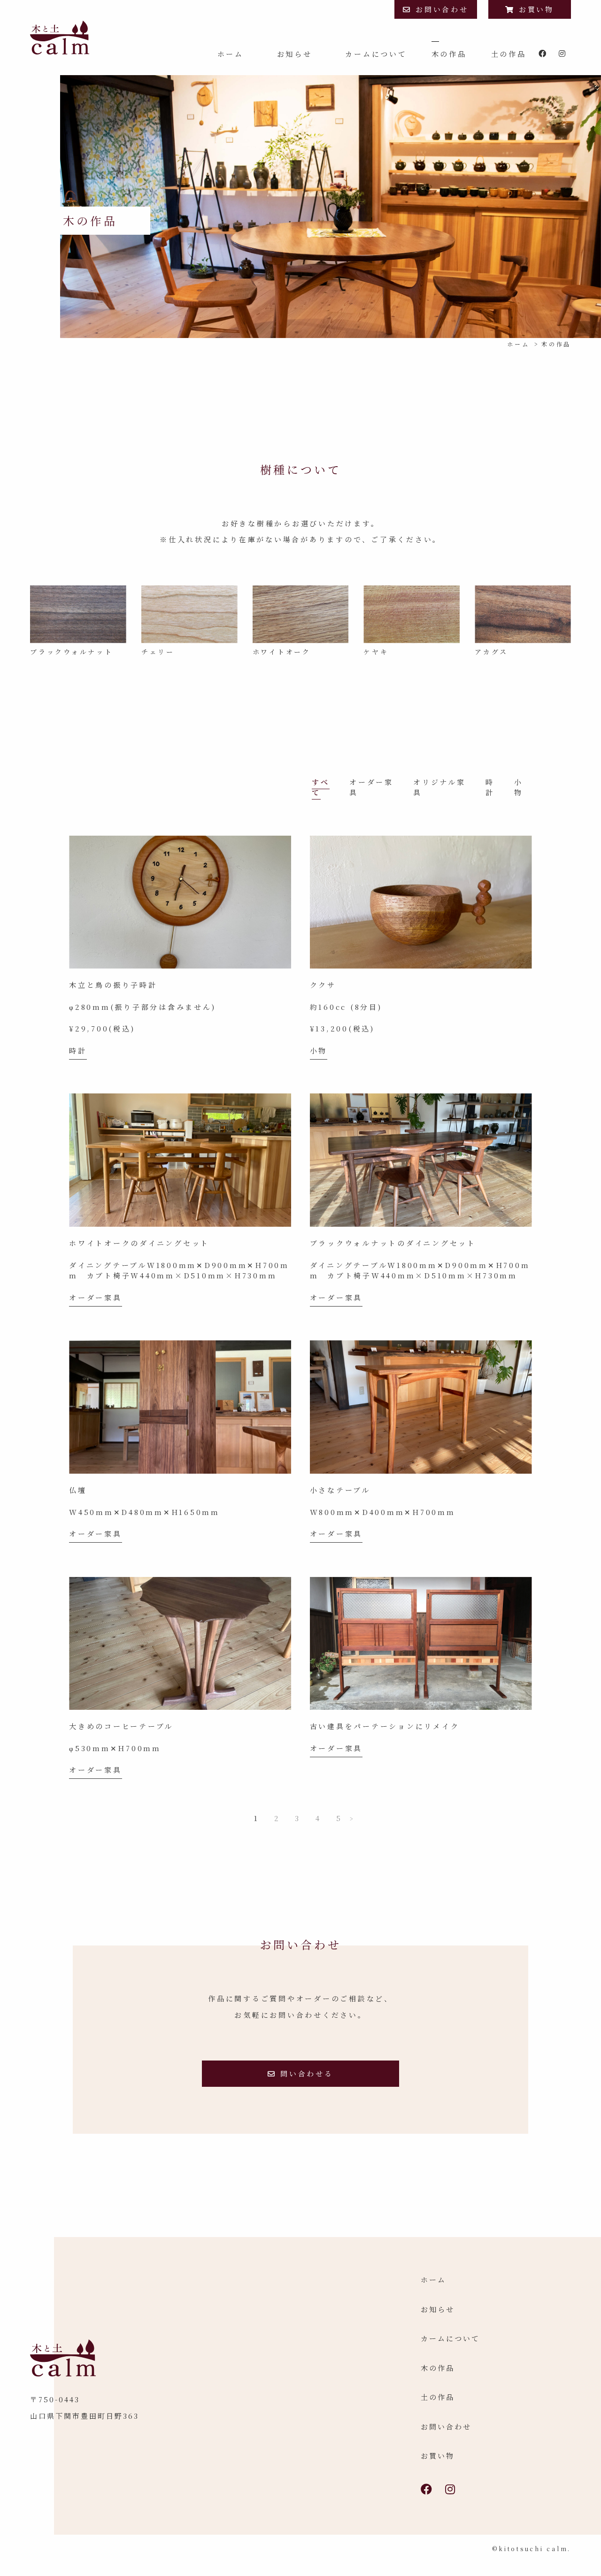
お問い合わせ (442, 9)
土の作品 (509, 54)
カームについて (376, 54)
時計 (490, 787)
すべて (321, 787)
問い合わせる (307, 2073)
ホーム (231, 54)
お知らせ (295, 54)
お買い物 (536, 9)
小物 (519, 787)
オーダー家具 (96, 1297)
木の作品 (449, 54)
